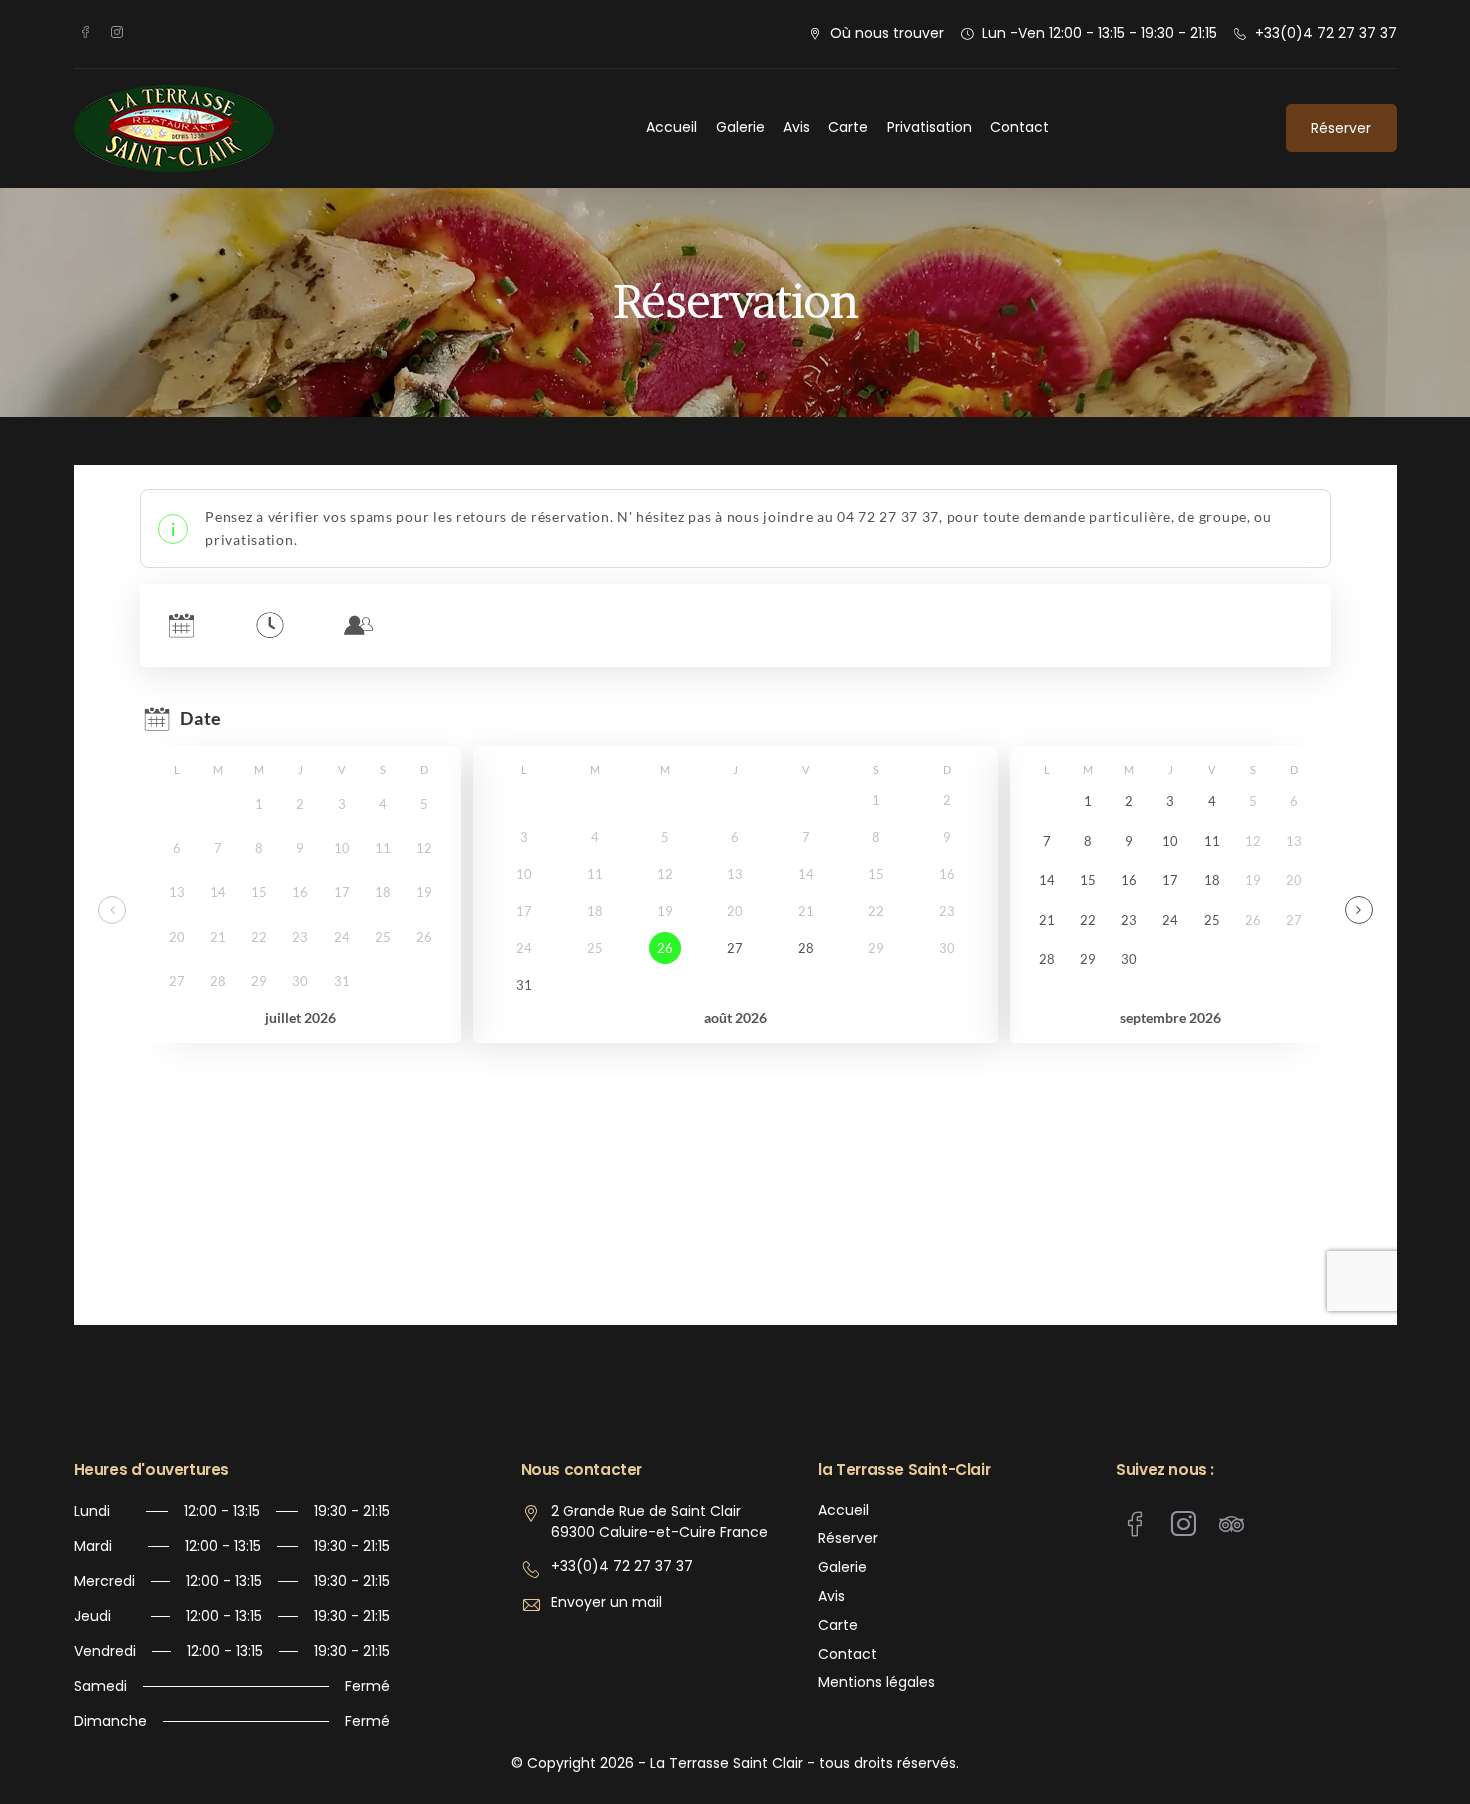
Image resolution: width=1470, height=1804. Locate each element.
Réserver (1341, 128)
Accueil (671, 127)
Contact (1019, 127)
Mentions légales (876, 1682)
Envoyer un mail (606, 1602)
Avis (796, 127)
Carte (848, 127)
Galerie (740, 127)
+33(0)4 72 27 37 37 (1326, 33)
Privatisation (929, 127)
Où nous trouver (887, 33)
